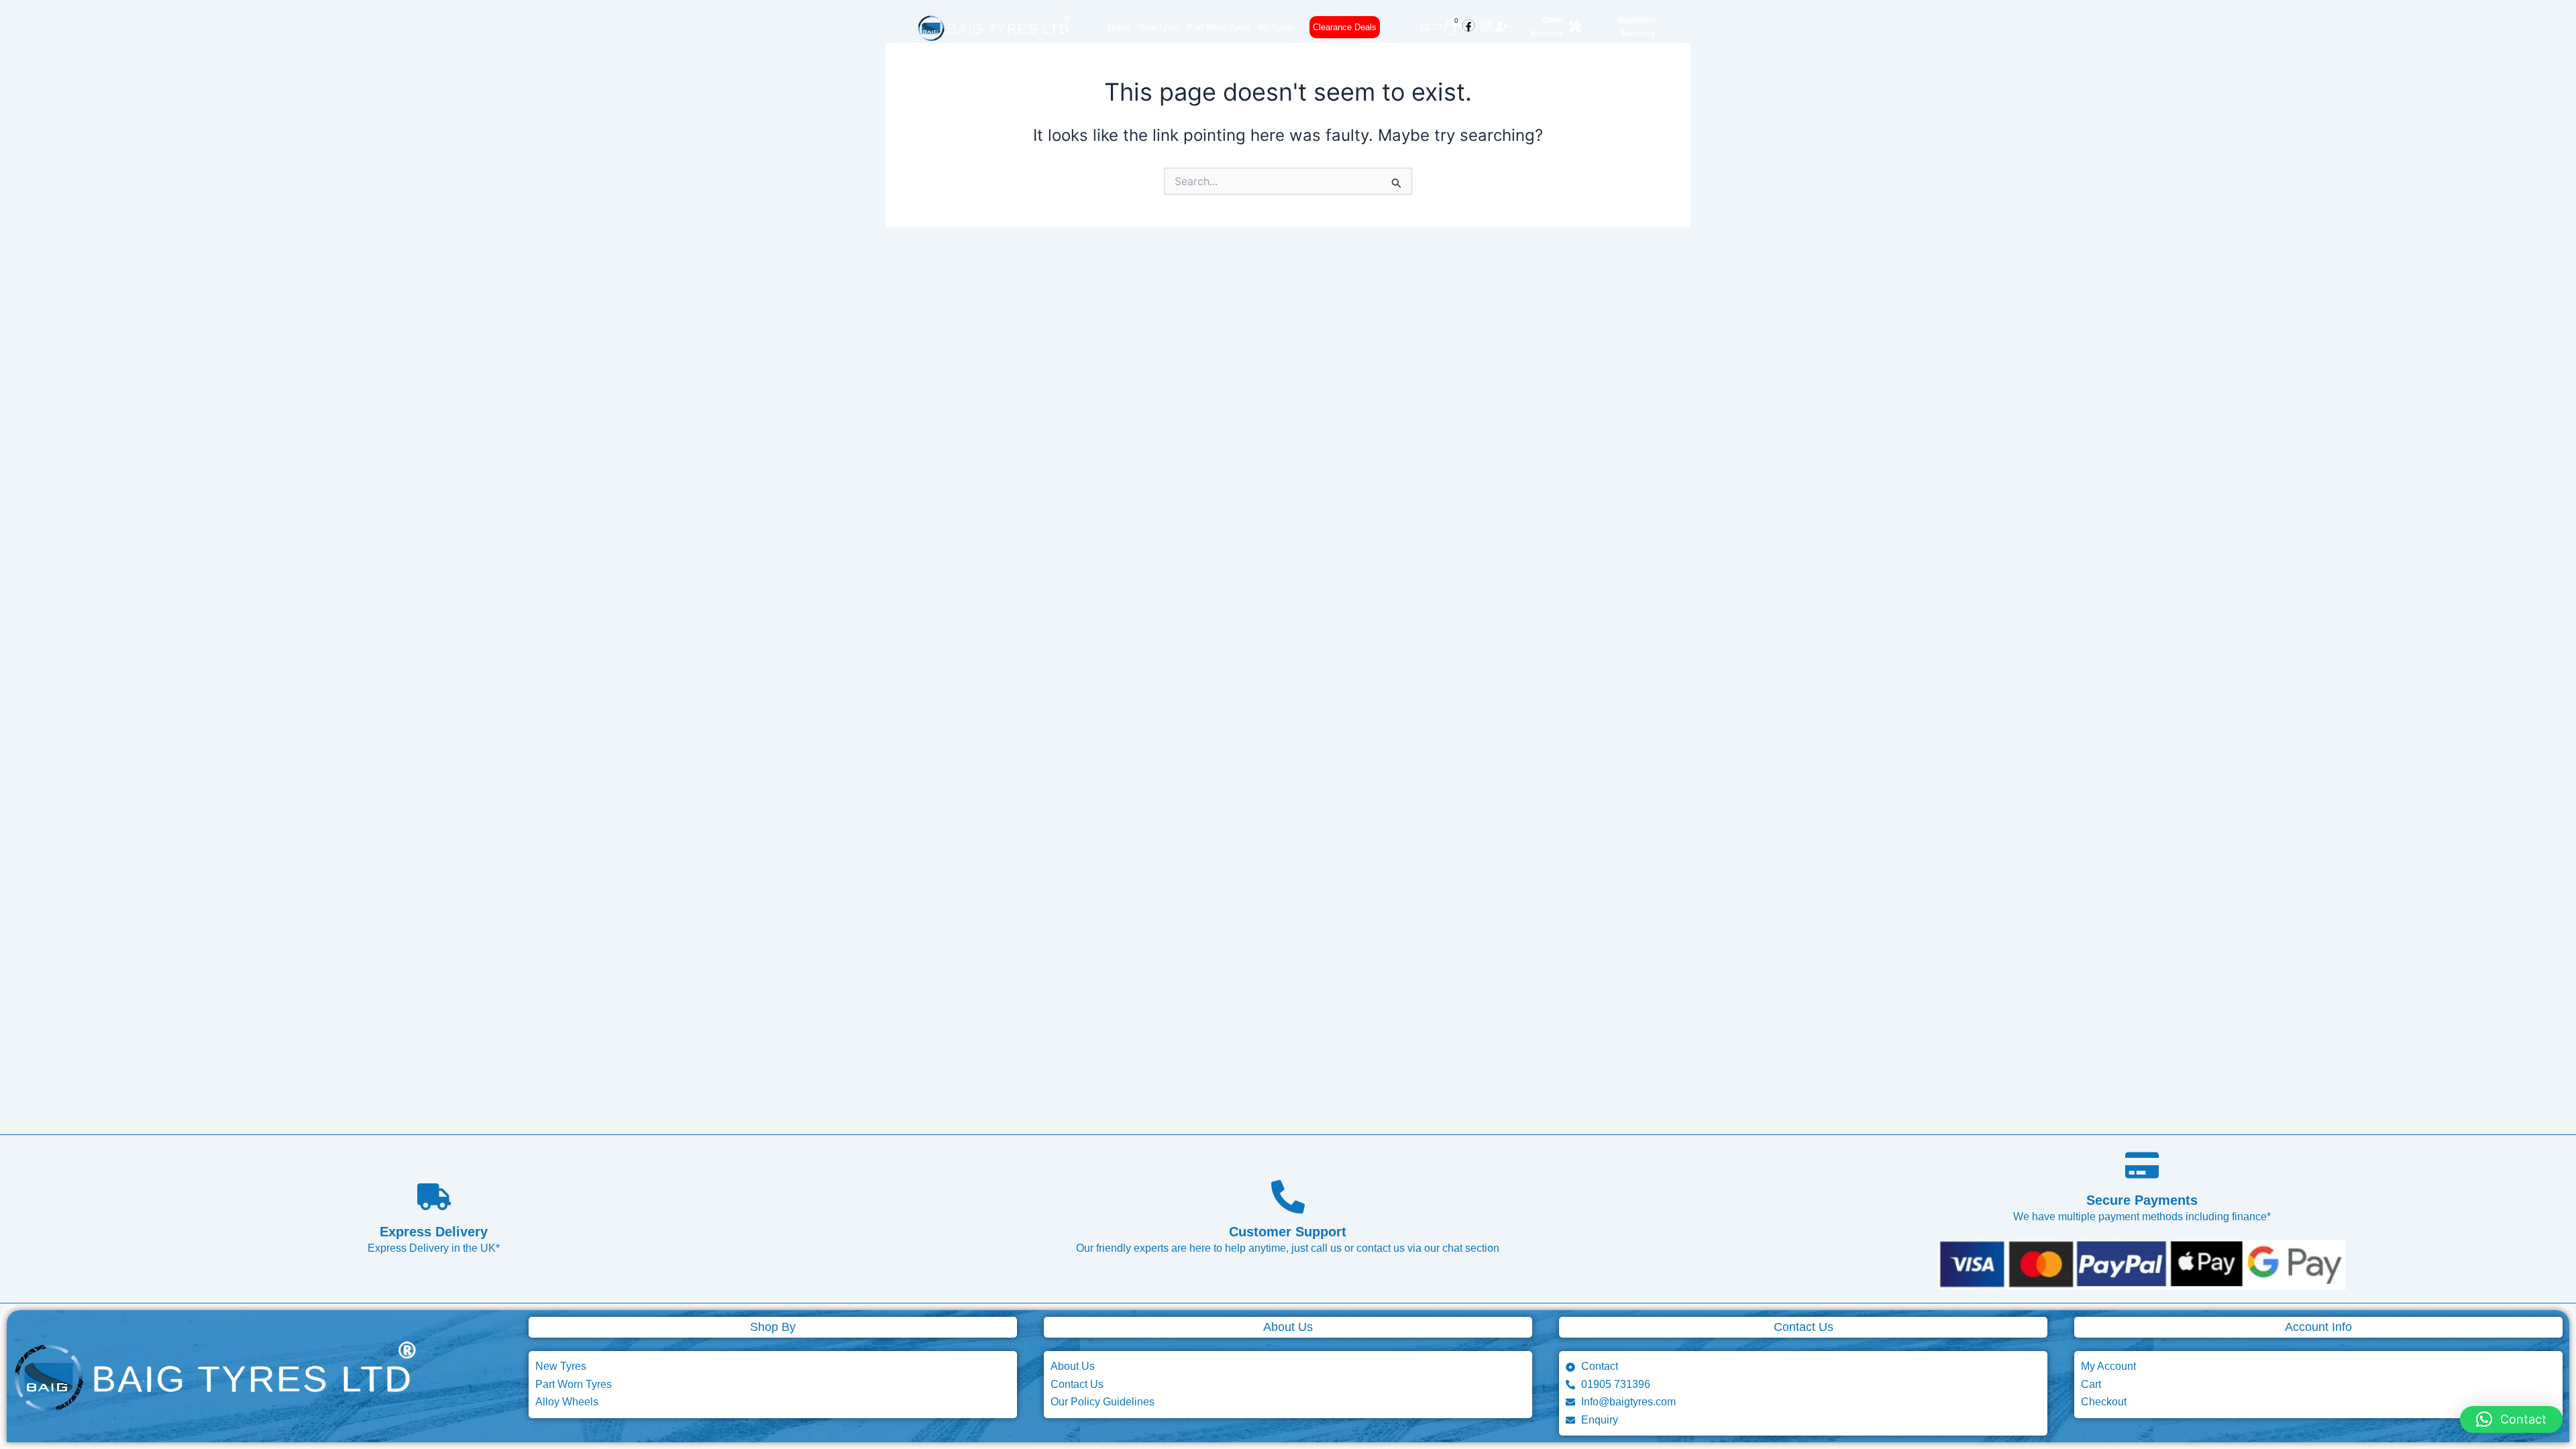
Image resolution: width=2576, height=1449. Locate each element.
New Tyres (1159, 27)
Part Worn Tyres (1219, 27)
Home (1119, 27)
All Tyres (1276, 27)
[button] (2511, 1419)
